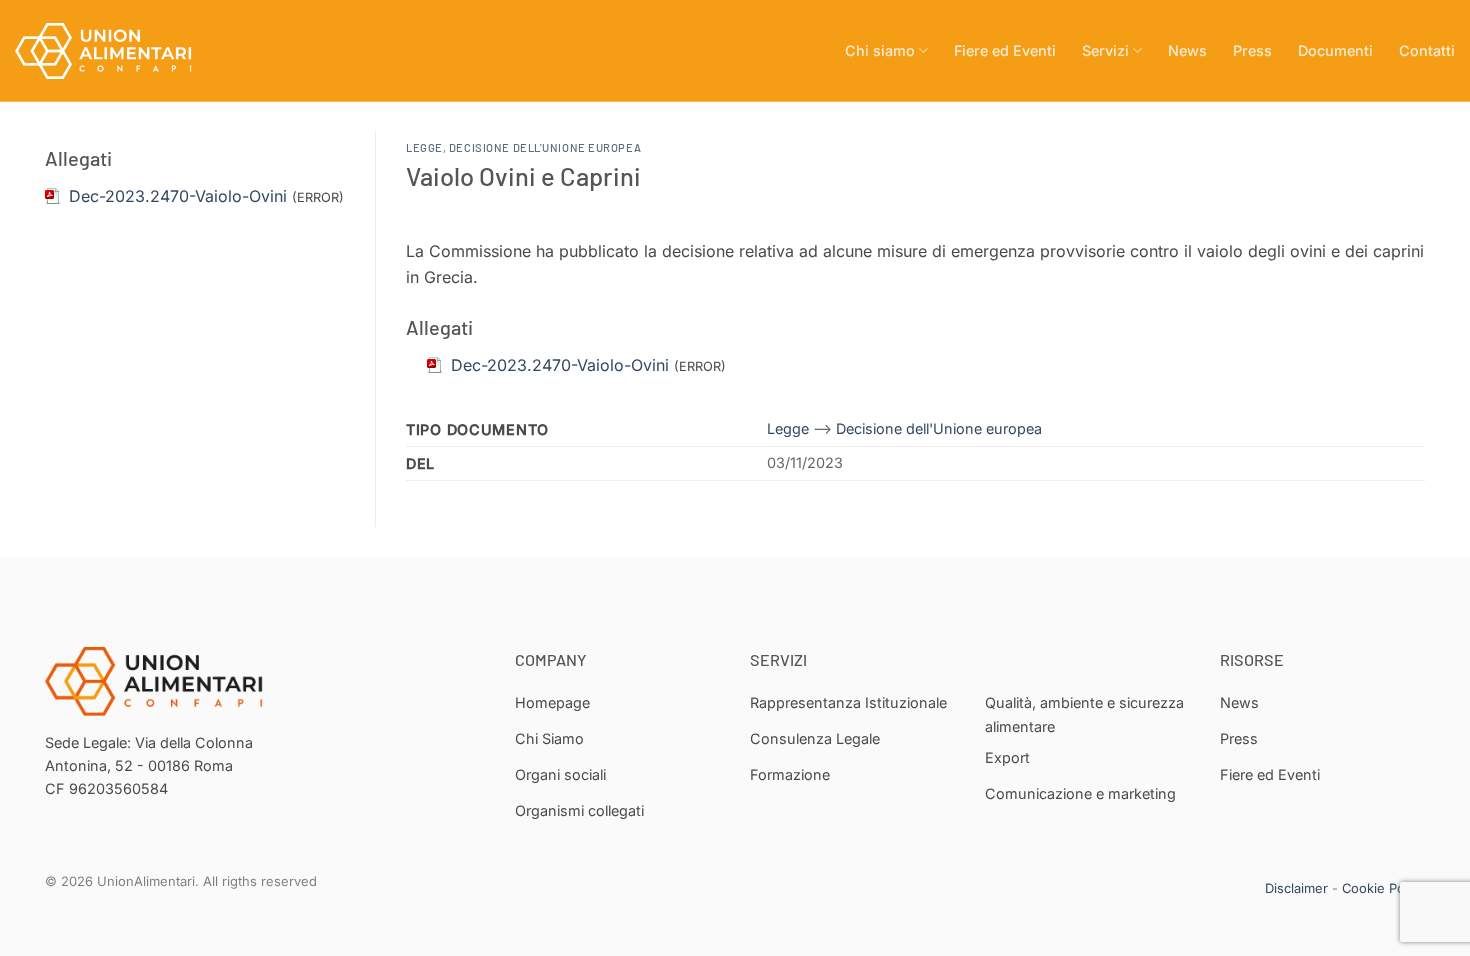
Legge (424, 147)
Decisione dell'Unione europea (545, 147)
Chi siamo (880, 50)
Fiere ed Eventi (1005, 50)
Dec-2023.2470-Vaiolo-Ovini (178, 196)
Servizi (1105, 50)
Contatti (1427, 50)
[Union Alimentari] (115, 51)
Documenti (1335, 50)
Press (1252, 50)
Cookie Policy (1383, 888)
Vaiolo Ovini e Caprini (523, 175)
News (1187, 50)
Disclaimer (1296, 888)
